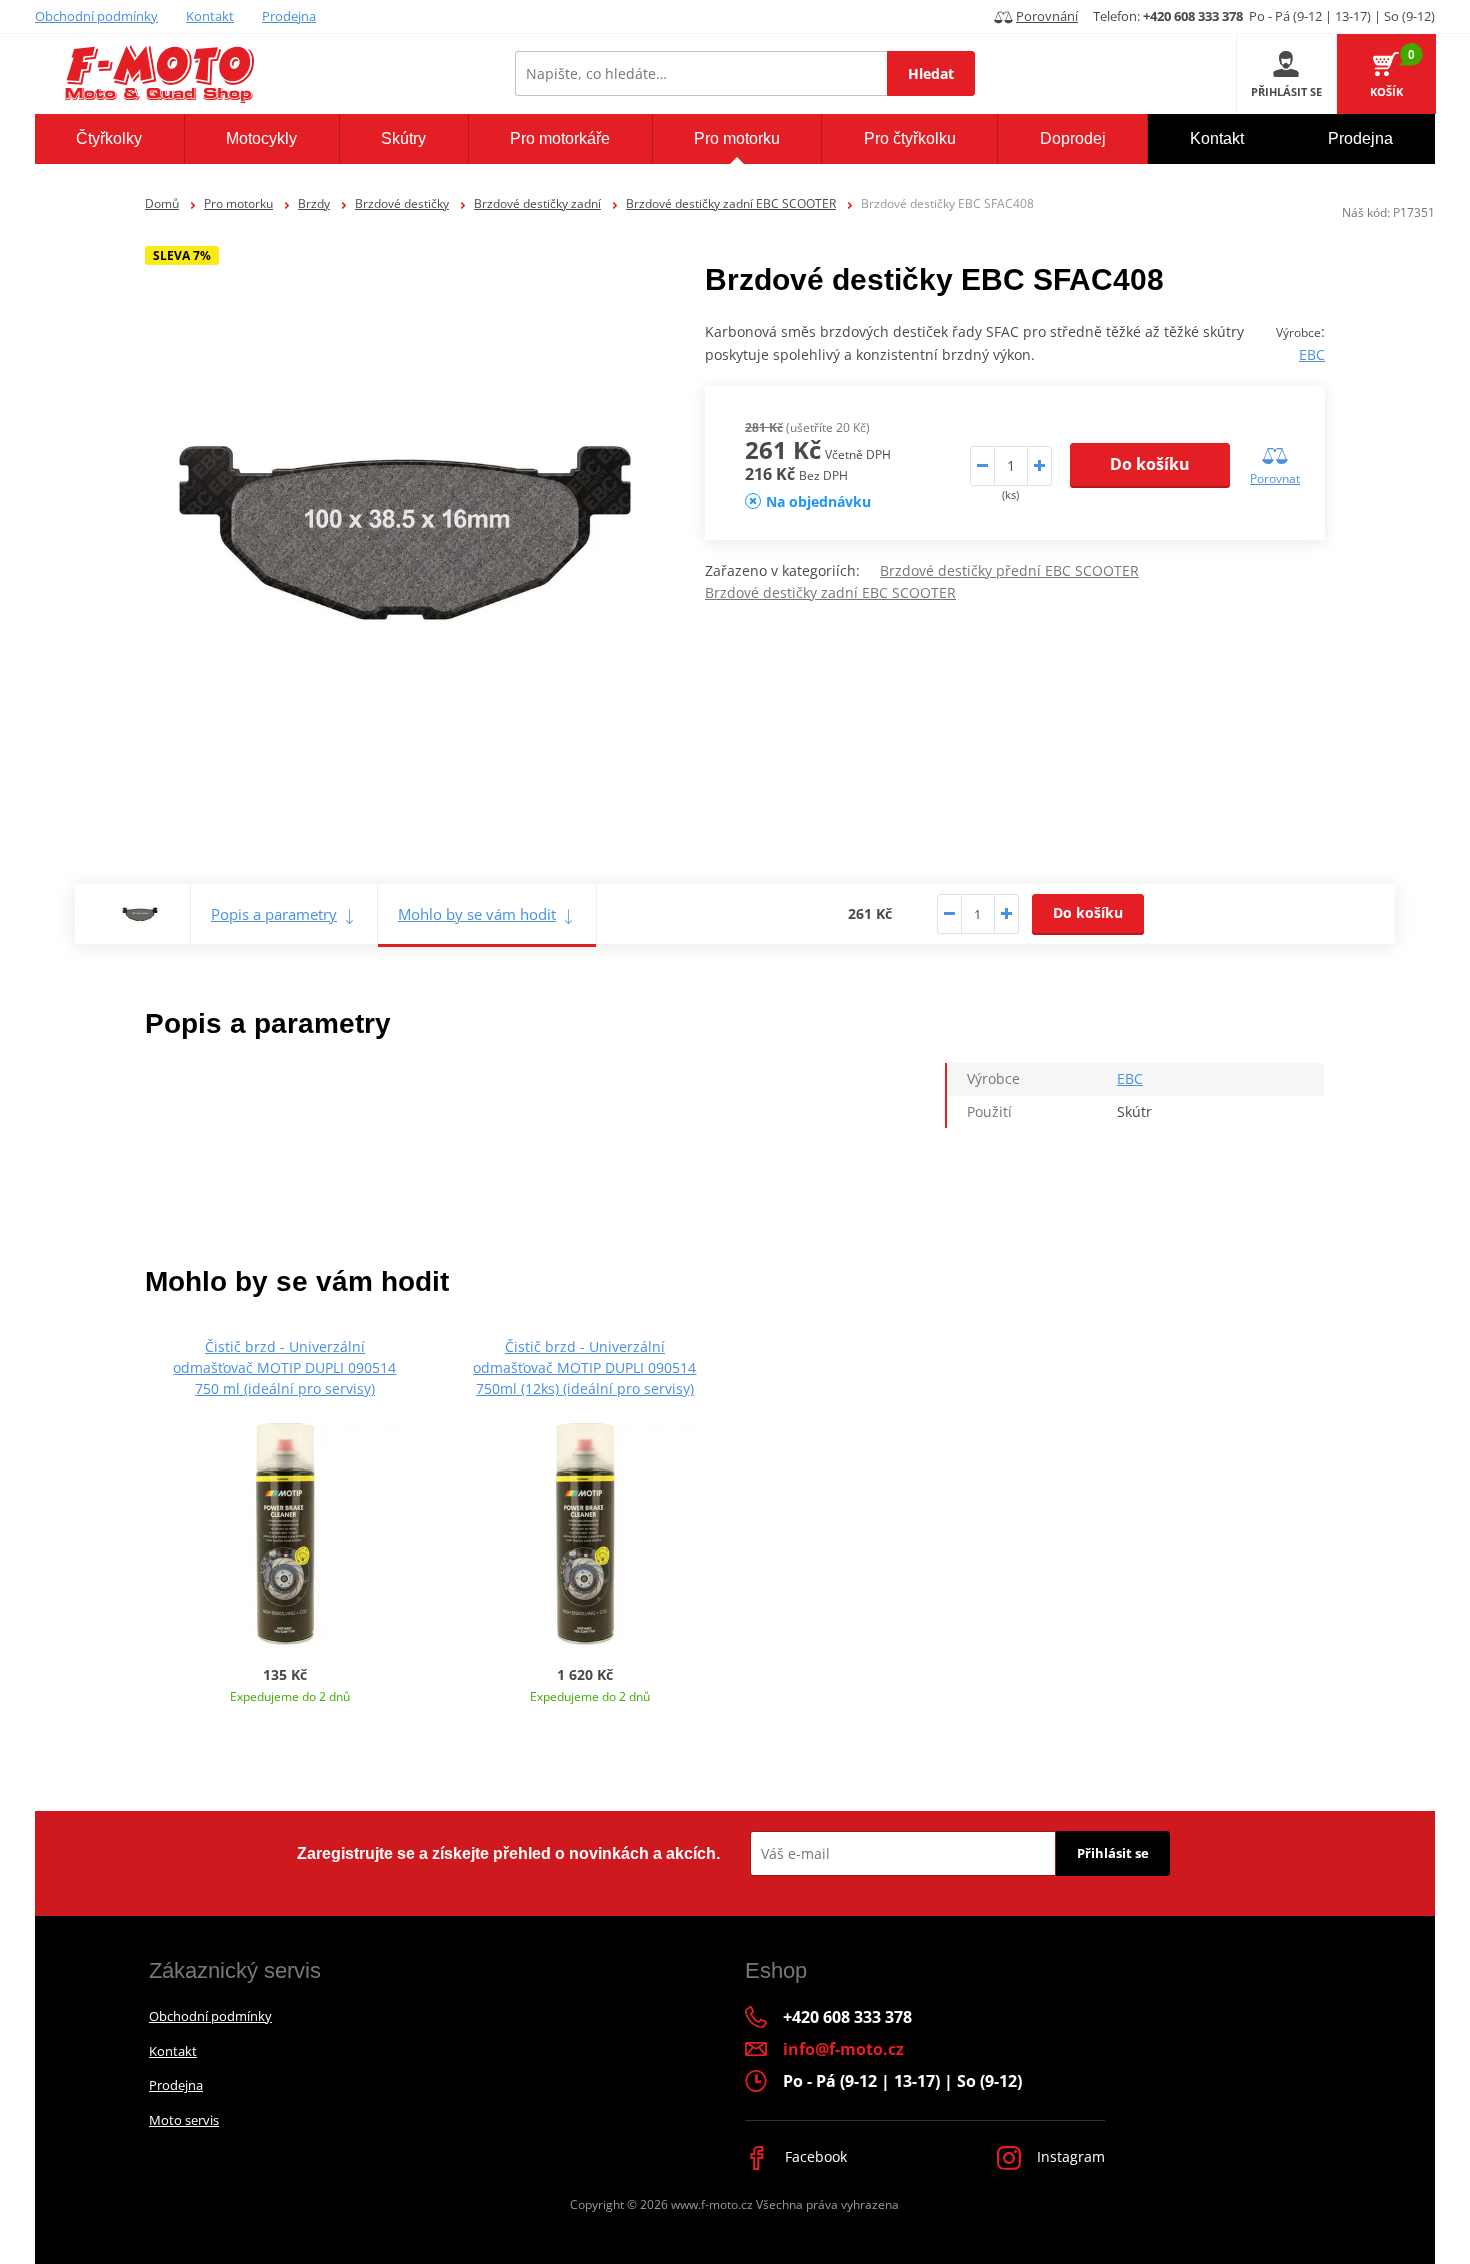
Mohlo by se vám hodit (477, 914)
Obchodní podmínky (96, 16)
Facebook (814, 2156)
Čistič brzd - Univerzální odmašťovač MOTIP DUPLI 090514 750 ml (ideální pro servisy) (284, 1367)
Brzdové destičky (402, 203)
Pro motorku (238, 203)
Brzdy (314, 203)
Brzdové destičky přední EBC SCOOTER (1009, 570)
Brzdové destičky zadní (537, 203)
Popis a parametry (274, 914)
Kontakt (210, 16)
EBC (1312, 354)
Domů (162, 203)
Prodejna (289, 16)
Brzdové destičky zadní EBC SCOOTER (731, 203)
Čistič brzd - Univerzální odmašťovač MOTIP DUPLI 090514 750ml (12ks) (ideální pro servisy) (584, 1367)
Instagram (1069, 2156)
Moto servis (184, 2120)
